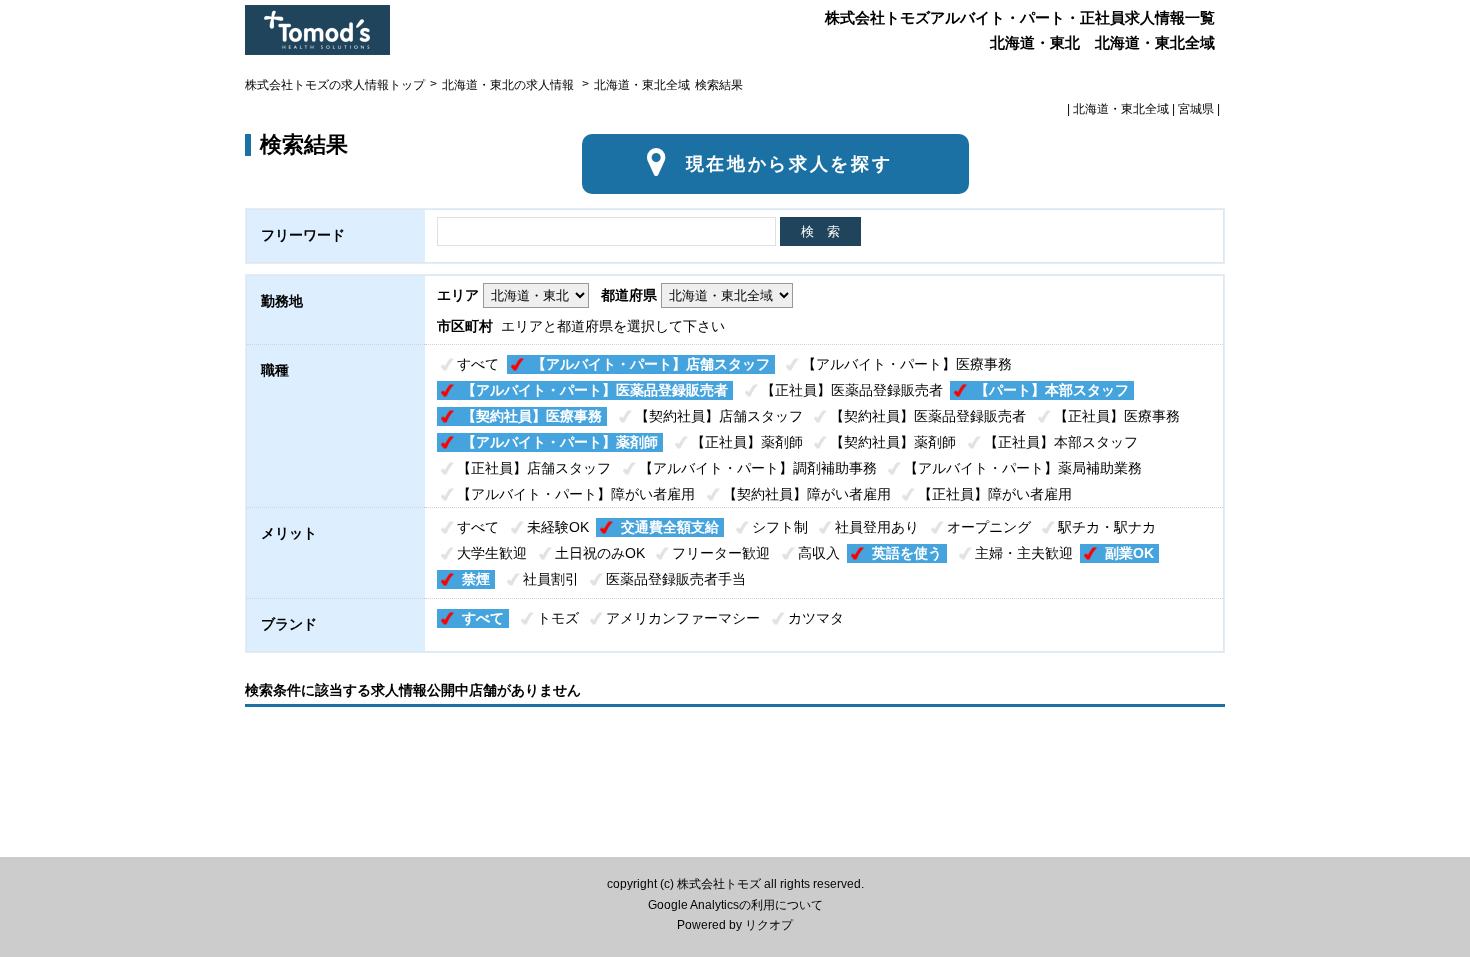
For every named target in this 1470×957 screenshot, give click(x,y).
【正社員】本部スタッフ (1061, 442)
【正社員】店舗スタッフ (534, 468)
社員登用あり (877, 527)
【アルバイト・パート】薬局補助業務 (1023, 468)
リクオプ (769, 925)
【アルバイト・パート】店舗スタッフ (651, 364)
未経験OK (558, 527)
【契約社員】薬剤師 (893, 442)
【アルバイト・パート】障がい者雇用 (576, 494)
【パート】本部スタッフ (1052, 390)
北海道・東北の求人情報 (509, 85)
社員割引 (551, 579)
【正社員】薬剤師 (747, 442)
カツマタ (816, 618)
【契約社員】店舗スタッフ (719, 416)
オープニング (989, 527)
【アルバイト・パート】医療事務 (907, 364)
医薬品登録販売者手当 (676, 579)
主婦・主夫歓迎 (1024, 553)
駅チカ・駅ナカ (1107, 527)
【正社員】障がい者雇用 (995, 494)
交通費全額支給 (670, 527)
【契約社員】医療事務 (532, 416)
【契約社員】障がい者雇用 (807, 494)
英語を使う (907, 553)
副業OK (1129, 553)
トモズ (558, 618)
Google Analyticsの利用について (735, 905)
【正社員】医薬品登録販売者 (852, 390)
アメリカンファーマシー (683, 618)
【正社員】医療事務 (1117, 416)
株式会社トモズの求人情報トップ (335, 85)
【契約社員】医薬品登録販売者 (928, 416)
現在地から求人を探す (789, 164)
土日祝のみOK (600, 553)
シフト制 (780, 527)
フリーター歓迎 (721, 553)
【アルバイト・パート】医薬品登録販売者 (595, 390)
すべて (478, 364)
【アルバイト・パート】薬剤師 (560, 442)
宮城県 (1196, 109)
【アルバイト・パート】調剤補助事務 (758, 468)
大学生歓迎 (492, 553)
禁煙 (476, 579)
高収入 (819, 553)
